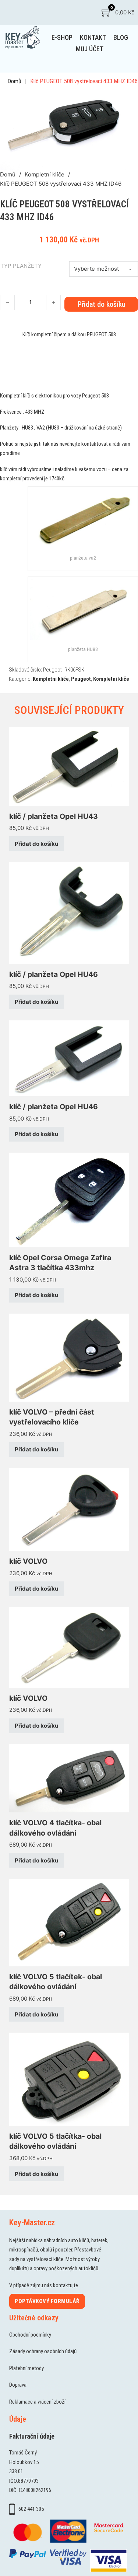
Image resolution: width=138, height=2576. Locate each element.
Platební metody (26, 2368)
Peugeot (81, 679)
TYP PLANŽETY (21, 266)
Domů (14, 81)
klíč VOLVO (28, 1561)
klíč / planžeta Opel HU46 (54, 974)
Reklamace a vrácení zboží (37, 2402)
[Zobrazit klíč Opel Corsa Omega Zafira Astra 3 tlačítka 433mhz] (69, 1200)
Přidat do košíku (36, 844)
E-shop (62, 37)
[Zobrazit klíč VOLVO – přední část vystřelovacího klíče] (69, 1357)
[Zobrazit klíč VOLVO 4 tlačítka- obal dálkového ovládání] (69, 1778)
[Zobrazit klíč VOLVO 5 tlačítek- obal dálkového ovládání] (69, 1922)
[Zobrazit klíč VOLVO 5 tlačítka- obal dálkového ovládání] (69, 2079)
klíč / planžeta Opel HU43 (54, 816)
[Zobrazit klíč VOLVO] (69, 1509)
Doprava (18, 2385)
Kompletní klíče (45, 174)
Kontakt (93, 37)
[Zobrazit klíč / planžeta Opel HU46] (69, 913)
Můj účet (90, 49)
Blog (121, 37)
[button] (119, 100)
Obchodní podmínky (30, 2335)
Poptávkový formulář (47, 2301)
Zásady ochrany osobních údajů (43, 2351)
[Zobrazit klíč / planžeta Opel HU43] (69, 766)
